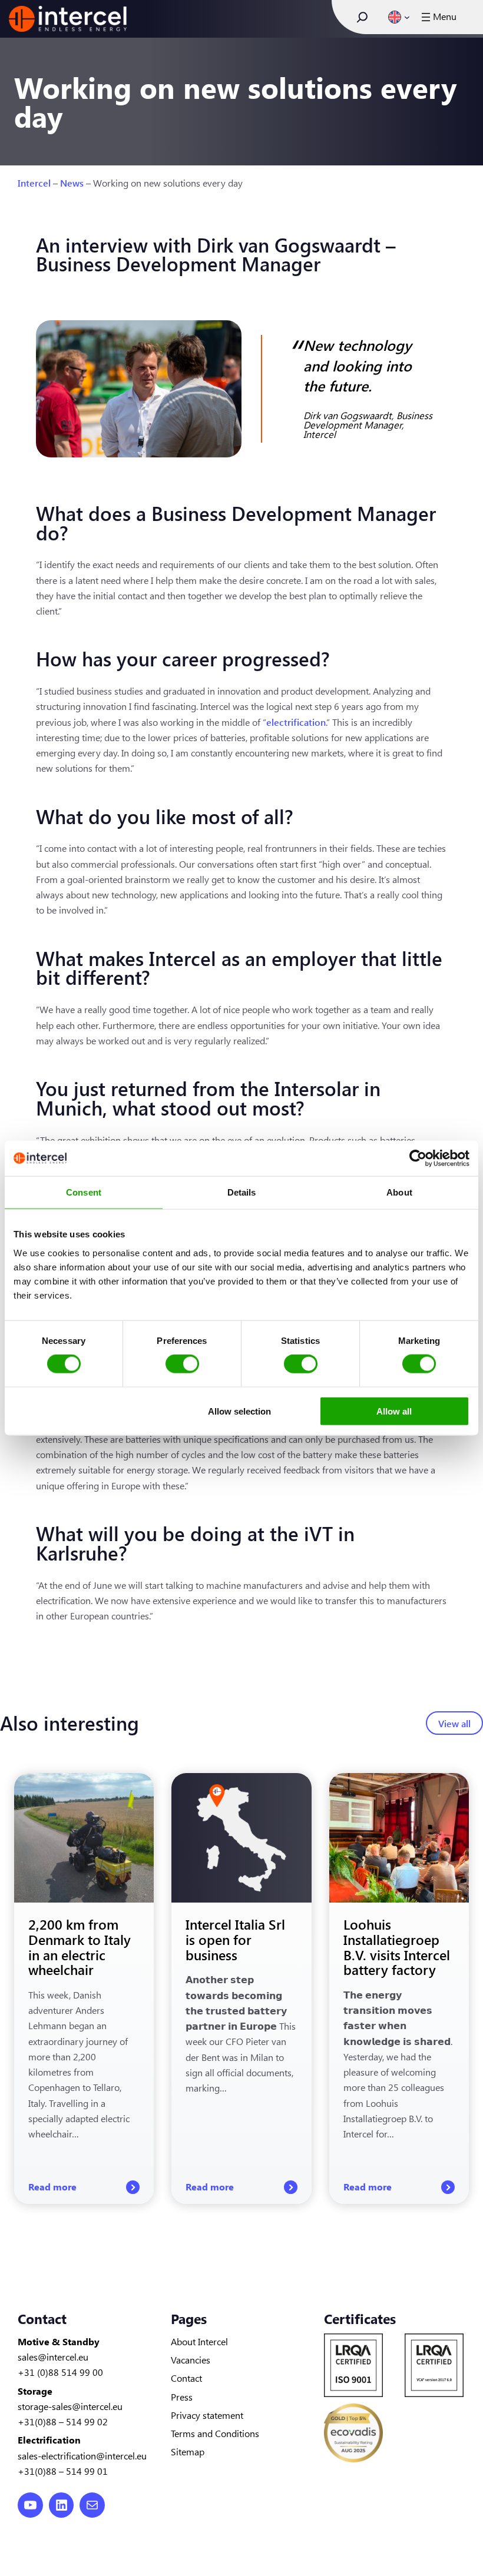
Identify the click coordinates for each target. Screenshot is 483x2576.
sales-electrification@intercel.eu (82, 2455)
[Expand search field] (362, 17)
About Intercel (199, 2341)
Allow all (394, 1411)
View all (454, 1723)
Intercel (34, 182)
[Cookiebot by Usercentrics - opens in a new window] (418, 1158)
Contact (186, 2378)
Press (182, 2396)
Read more (84, 2187)
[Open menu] (438, 17)
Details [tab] (242, 1192)
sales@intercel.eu (53, 2356)
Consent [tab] (84, 1192)
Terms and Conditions (215, 2433)
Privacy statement (207, 2415)
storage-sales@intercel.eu (70, 2406)
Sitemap (188, 2451)
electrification (296, 722)
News (72, 182)
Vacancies (191, 2359)
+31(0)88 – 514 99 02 (63, 2421)
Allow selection (239, 1411)
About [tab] (399, 1192)
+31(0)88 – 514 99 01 (63, 2471)
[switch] (182, 1364)
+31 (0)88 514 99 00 (60, 2372)
